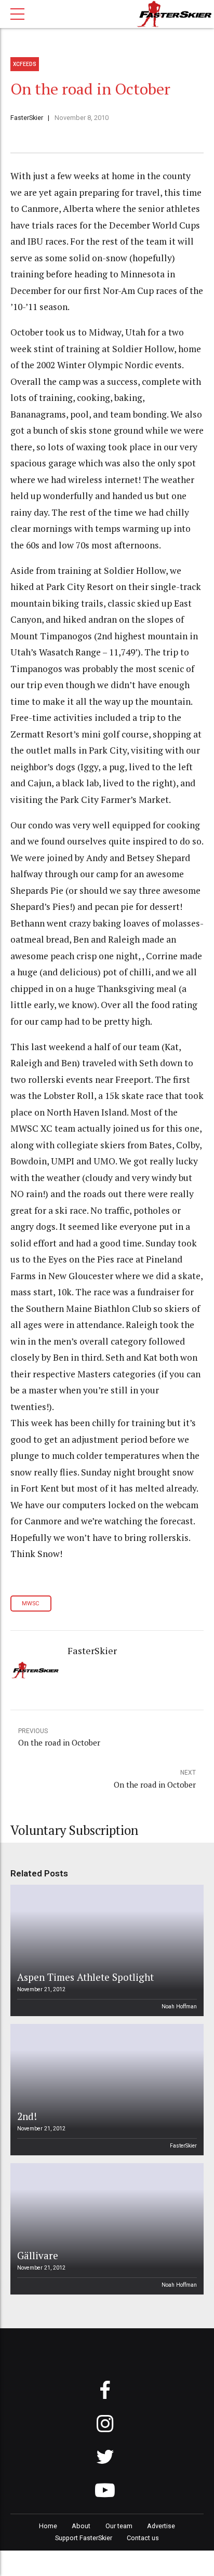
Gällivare (38, 2255)
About (81, 2526)
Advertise (161, 2526)
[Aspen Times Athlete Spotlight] (105, 1950)
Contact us (143, 2538)
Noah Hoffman (179, 2007)
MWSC (31, 1604)
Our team (119, 2526)
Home (48, 2526)
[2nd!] (105, 2090)
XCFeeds (25, 64)
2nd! (27, 2116)
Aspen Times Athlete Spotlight (85, 1977)
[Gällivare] (105, 2229)
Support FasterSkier (84, 2538)
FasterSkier (27, 118)
